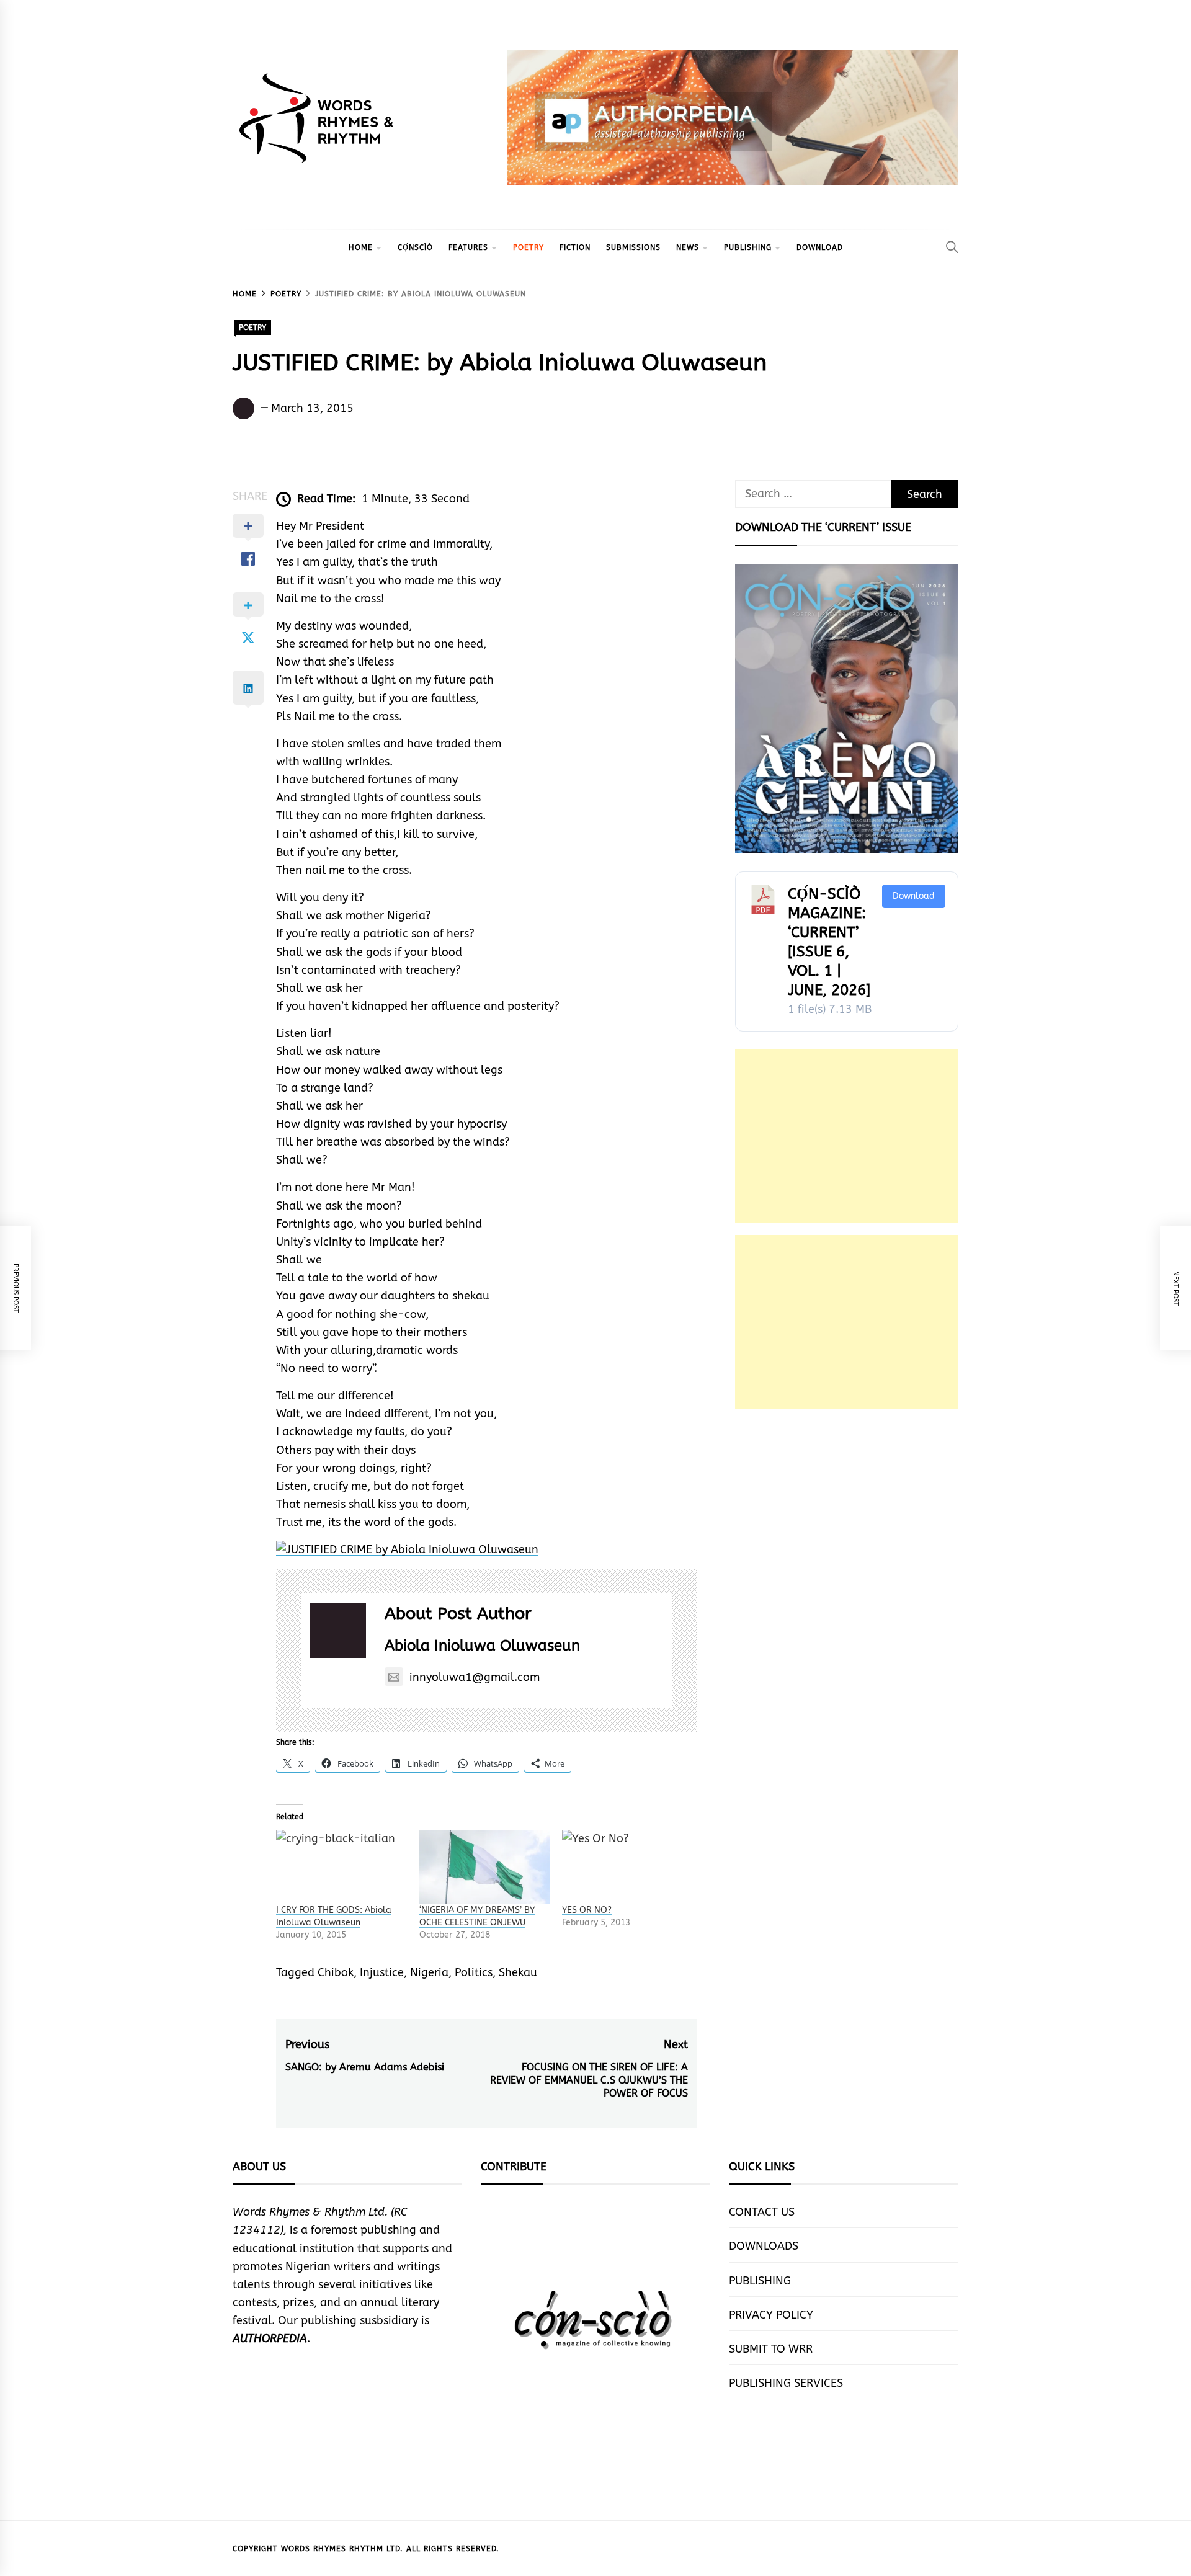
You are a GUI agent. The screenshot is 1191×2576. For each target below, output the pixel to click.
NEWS (688, 247)
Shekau (518, 1972)
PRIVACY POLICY (771, 2315)
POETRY (529, 247)
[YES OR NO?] (627, 1867)
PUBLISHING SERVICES (786, 2383)
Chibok (336, 1972)
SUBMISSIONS (633, 247)
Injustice (382, 1972)
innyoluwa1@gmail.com (475, 1677)
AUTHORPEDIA (270, 2338)
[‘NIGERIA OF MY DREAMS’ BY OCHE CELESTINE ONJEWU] (485, 1867)
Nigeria (429, 1972)
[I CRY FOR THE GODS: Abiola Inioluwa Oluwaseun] (341, 1867)
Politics (474, 1972)
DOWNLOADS (764, 2246)
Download (914, 896)
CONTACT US (762, 2212)
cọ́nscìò (415, 247)
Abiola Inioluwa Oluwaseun (482, 1646)
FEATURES (468, 247)
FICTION (575, 247)
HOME (361, 247)
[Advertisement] (847, 1136)
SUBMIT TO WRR (771, 2349)
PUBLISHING (748, 247)
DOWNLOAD (820, 247)
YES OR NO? (587, 1910)
